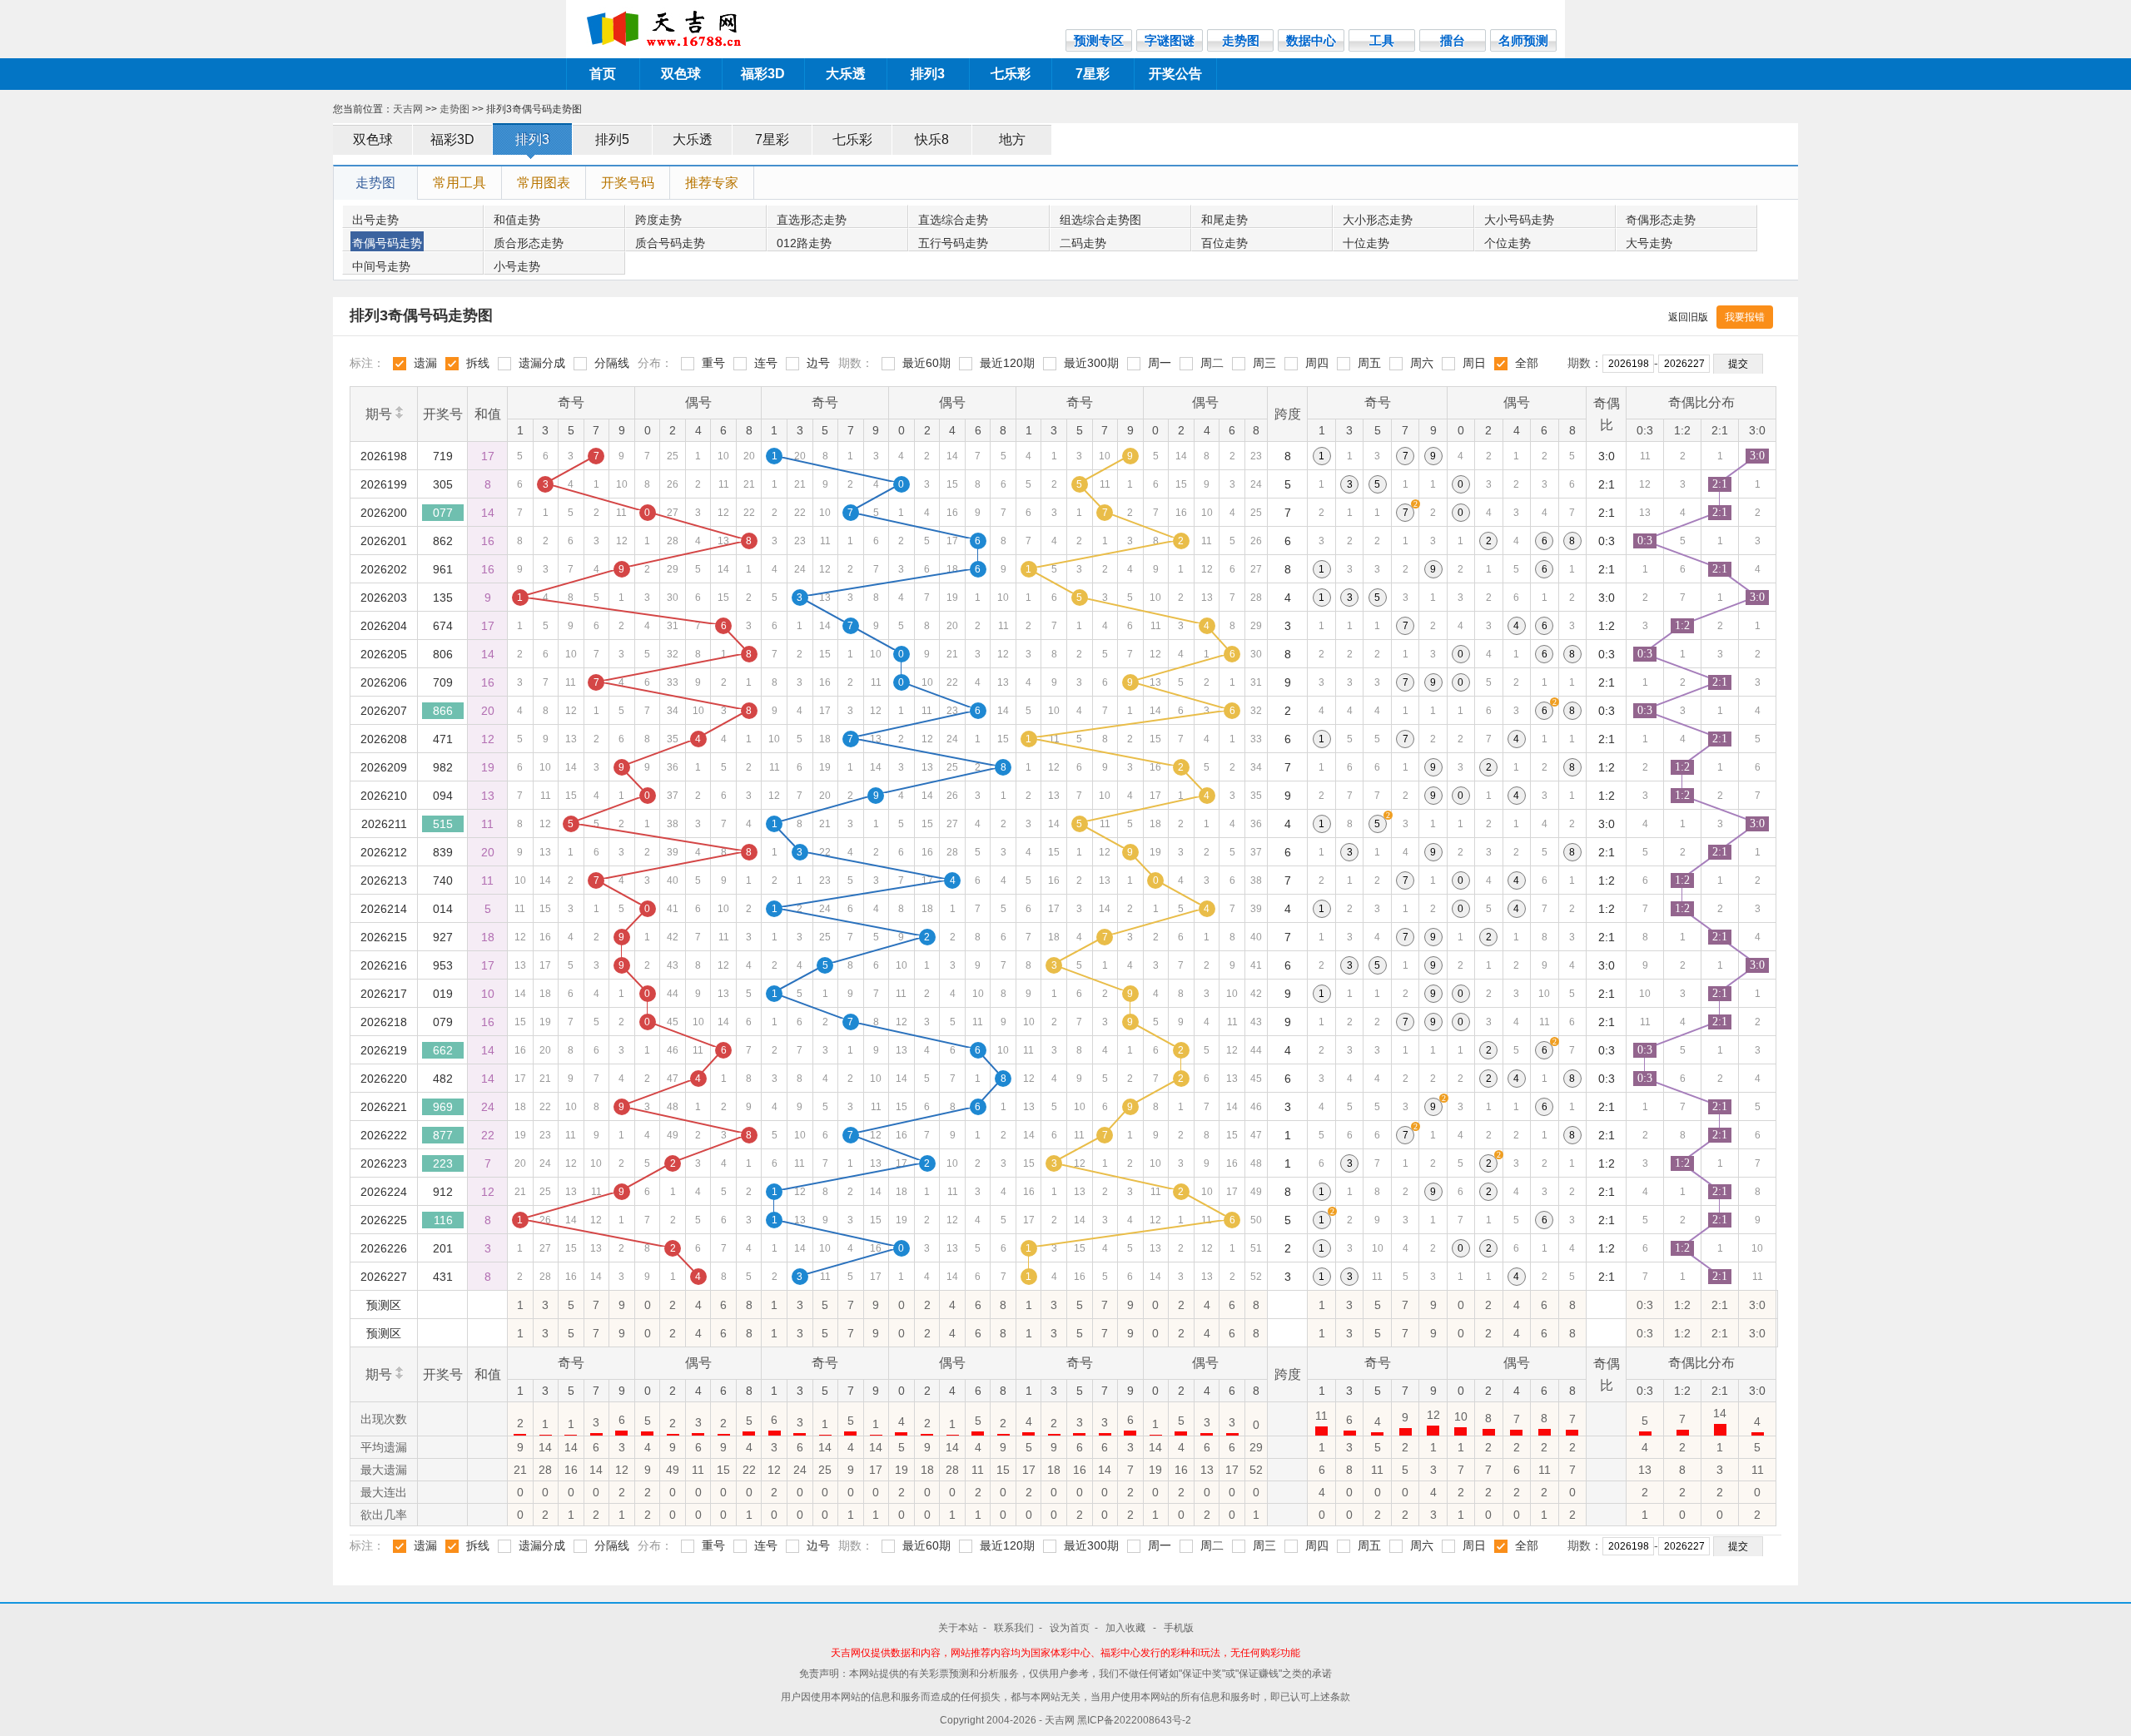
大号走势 (1649, 243)
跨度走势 (658, 220)
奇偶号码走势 (387, 243)
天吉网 (408, 109)
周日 (1474, 363)
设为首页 (1070, 1628)
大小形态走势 (1378, 220)
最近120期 (1007, 363)
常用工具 (459, 183)
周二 (1212, 363)
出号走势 (375, 220)
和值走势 (517, 220)
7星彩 (1093, 74)
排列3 (928, 74)
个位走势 (1508, 243)
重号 (713, 363)
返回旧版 (1688, 317)
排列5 (612, 139)
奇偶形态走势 (1661, 220)
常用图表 (544, 183)
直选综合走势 (953, 220)
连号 (766, 363)
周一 (1160, 363)
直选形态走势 (812, 220)
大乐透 (846, 74)
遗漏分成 (542, 363)
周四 (1317, 363)
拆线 (478, 363)
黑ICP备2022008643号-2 (1134, 1720)
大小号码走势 (1519, 220)
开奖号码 (628, 183)
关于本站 (958, 1628)
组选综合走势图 (1100, 220)
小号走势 (517, 266)
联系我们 (1014, 1628)
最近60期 (926, 363)
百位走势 (1224, 243)
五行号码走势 (953, 243)
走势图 (455, 109)
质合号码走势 (670, 243)
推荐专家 (712, 183)
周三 (1264, 363)
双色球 (681, 74)
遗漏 (425, 363)
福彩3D (763, 74)
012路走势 (804, 243)
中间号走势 (381, 266)
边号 (818, 363)
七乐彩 (1011, 74)
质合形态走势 (529, 243)
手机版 (1179, 1628)
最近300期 (1091, 363)
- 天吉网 (1058, 1720)
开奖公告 (1175, 74)
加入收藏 (1127, 1628)
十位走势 (1366, 243)
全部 (1527, 363)
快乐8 (932, 139)
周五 (1369, 363)
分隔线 (612, 363)
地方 (1012, 139)
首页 (603, 74)
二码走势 (1083, 243)
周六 (1422, 363)
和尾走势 (1224, 220)
